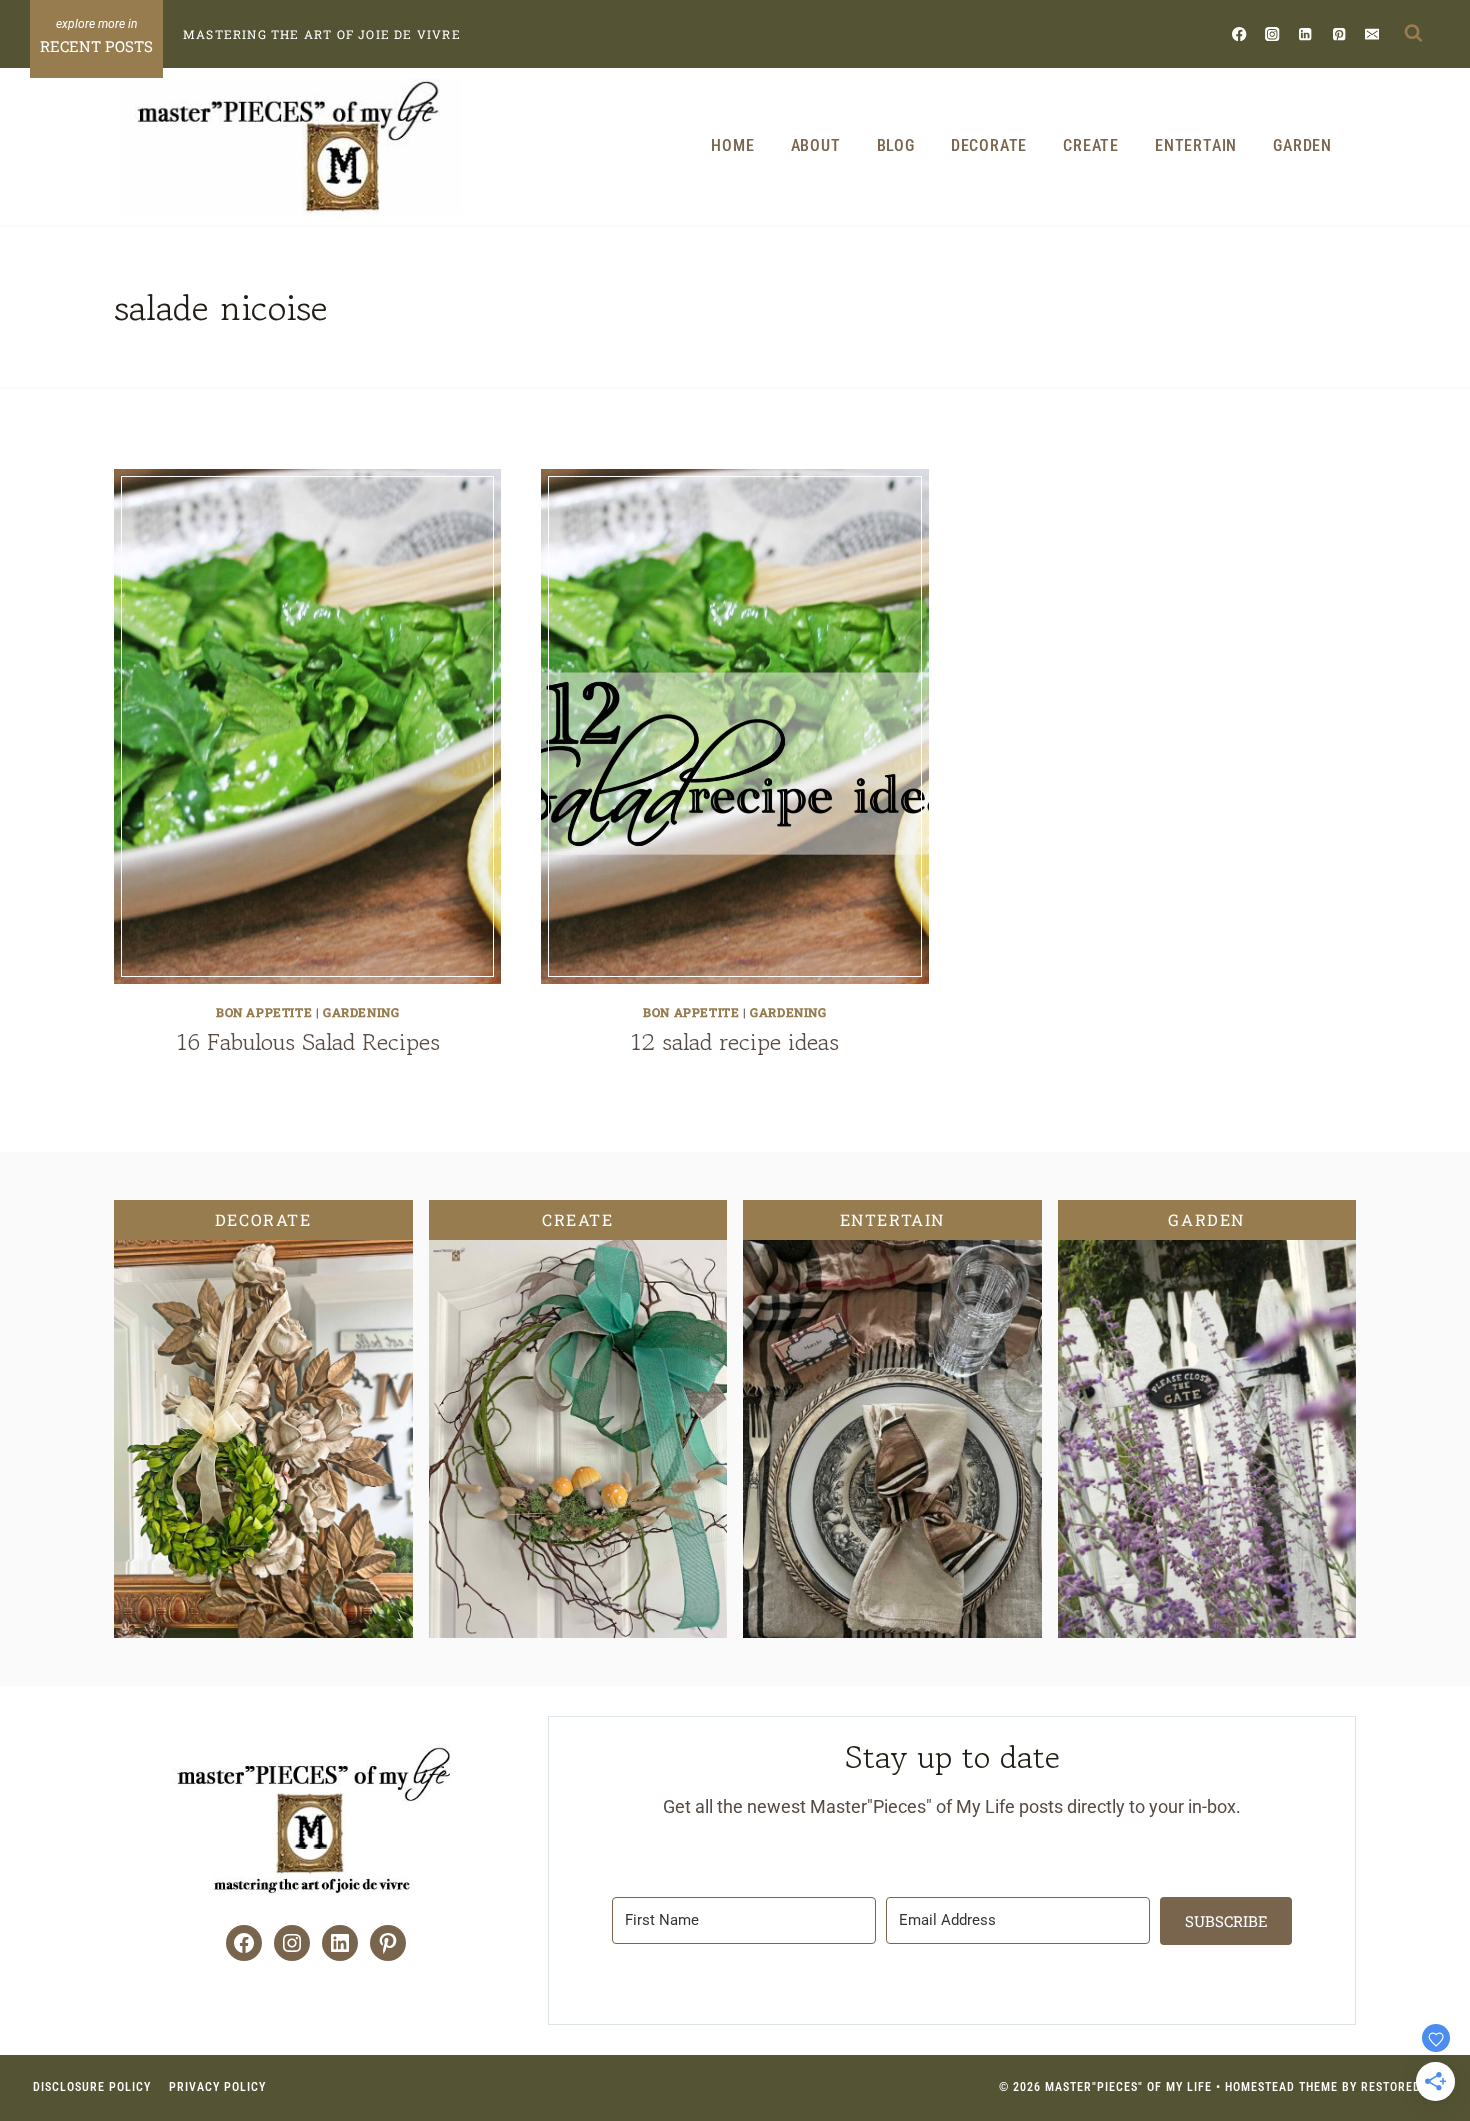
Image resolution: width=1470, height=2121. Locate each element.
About (816, 145)
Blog (896, 145)
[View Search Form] (1413, 34)
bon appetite (264, 1012)
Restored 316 (1403, 2087)
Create (1091, 145)
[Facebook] (1239, 33)
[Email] (1371, 33)
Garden (1302, 145)
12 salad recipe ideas (734, 1041)
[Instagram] (1272, 33)
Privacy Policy (217, 2087)
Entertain (1196, 145)
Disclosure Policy (92, 2087)
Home (732, 145)
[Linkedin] (1305, 33)
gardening (361, 1012)
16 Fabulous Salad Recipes (308, 1041)
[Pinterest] (1338, 33)
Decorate (989, 145)
